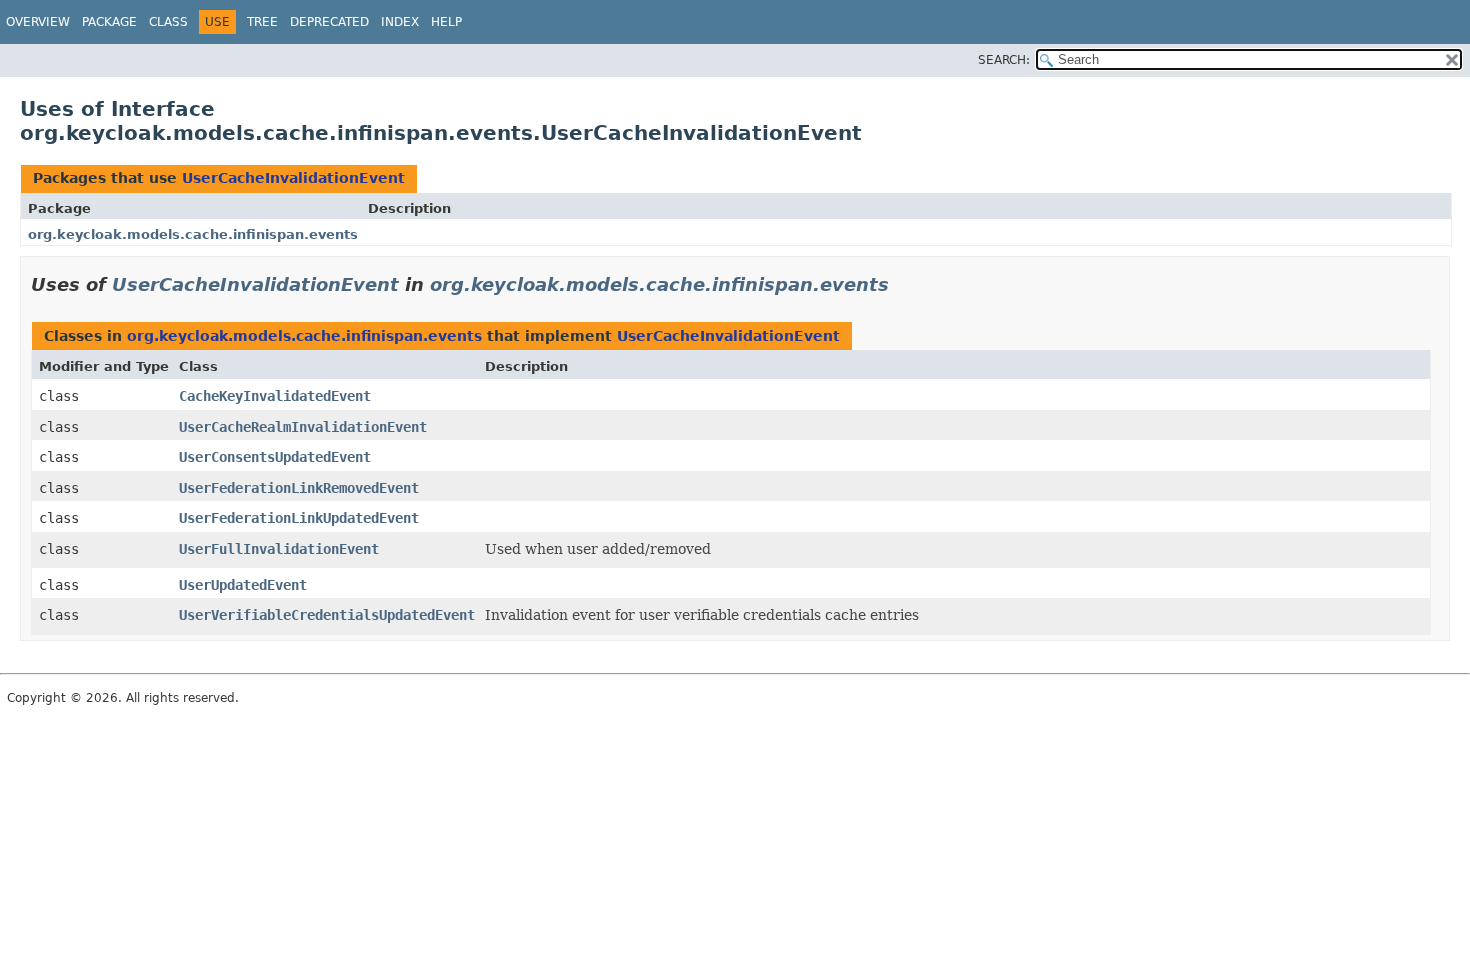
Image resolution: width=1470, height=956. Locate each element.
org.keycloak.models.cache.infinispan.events (193, 234)
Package (109, 22)
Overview (38, 22)
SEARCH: (1004, 60)
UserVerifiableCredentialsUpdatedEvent (327, 615)
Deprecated (329, 22)
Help (446, 22)
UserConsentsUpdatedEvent (275, 457)
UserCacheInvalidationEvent (293, 178)
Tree (262, 22)
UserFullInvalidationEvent (279, 549)
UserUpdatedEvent (243, 585)
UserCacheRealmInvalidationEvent (303, 427)
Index (400, 22)
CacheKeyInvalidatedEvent (275, 396)
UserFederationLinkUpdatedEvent (299, 518)
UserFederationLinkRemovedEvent (299, 488)
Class (168, 22)
